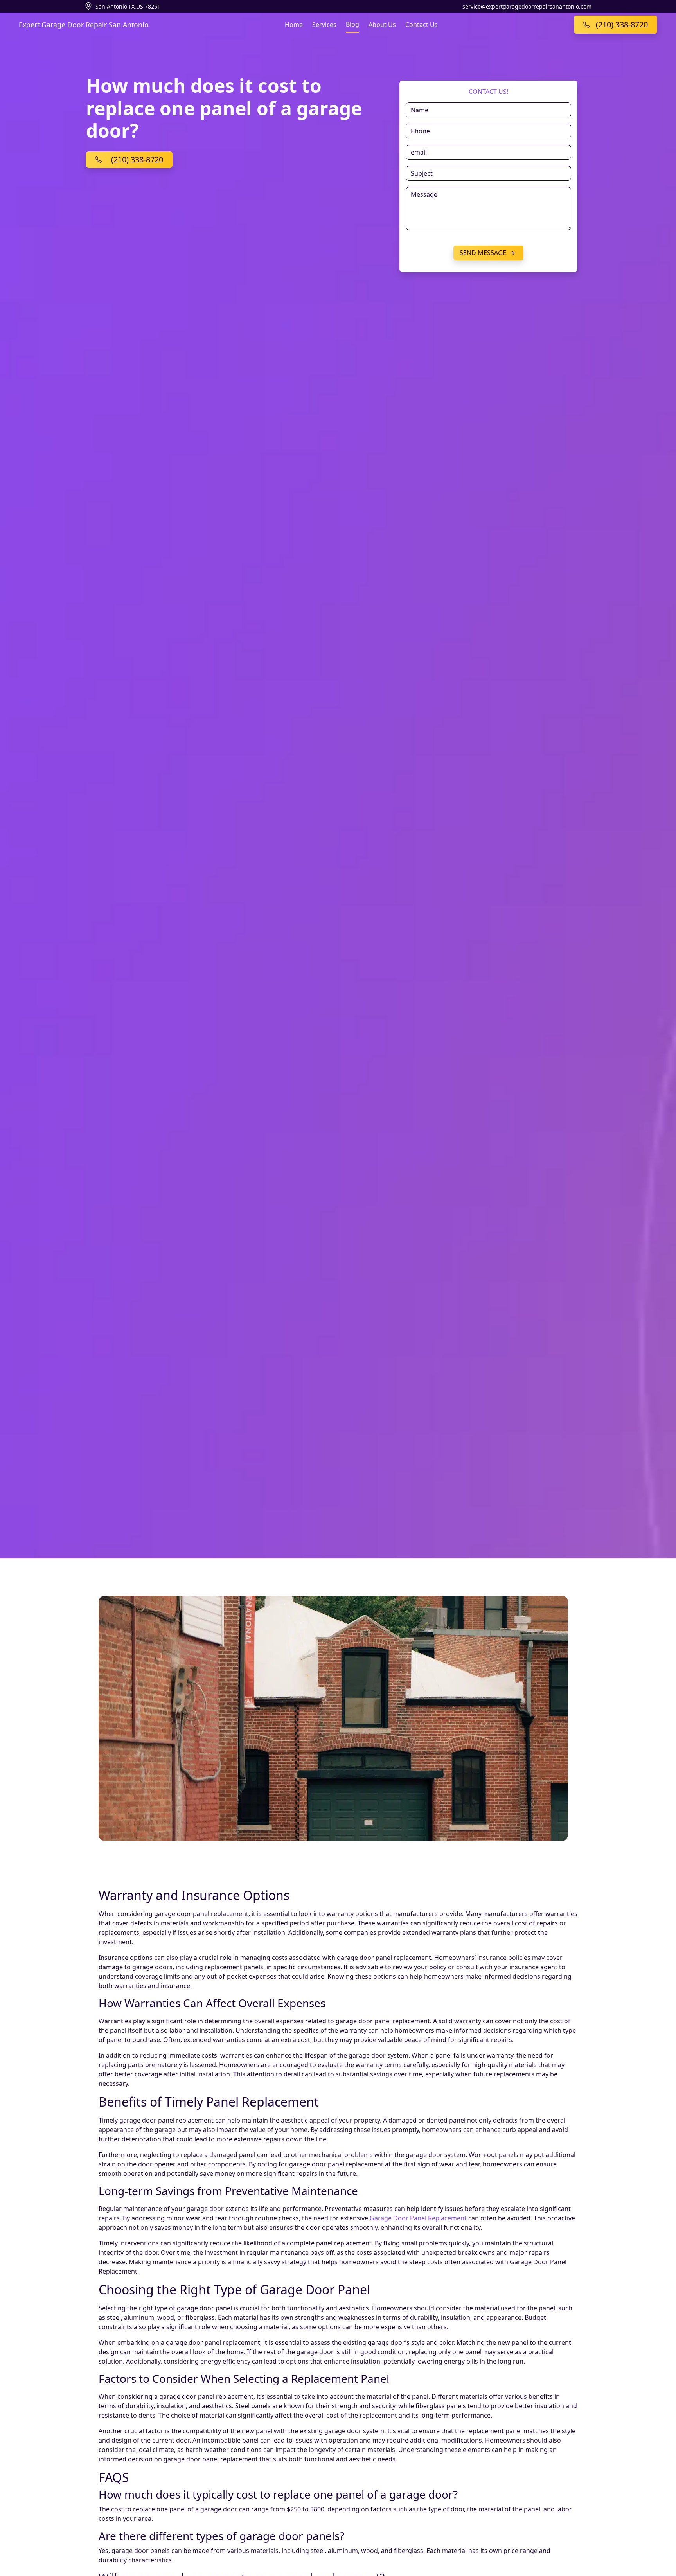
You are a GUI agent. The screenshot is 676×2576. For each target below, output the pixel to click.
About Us (382, 25)
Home (294, 25)
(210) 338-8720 (137, 159)
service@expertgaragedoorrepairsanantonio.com (527, 6)
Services (324, 25)
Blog (352, 24)
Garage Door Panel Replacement (418, 2218)
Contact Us (422, 25)
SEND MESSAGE (484, 253)
